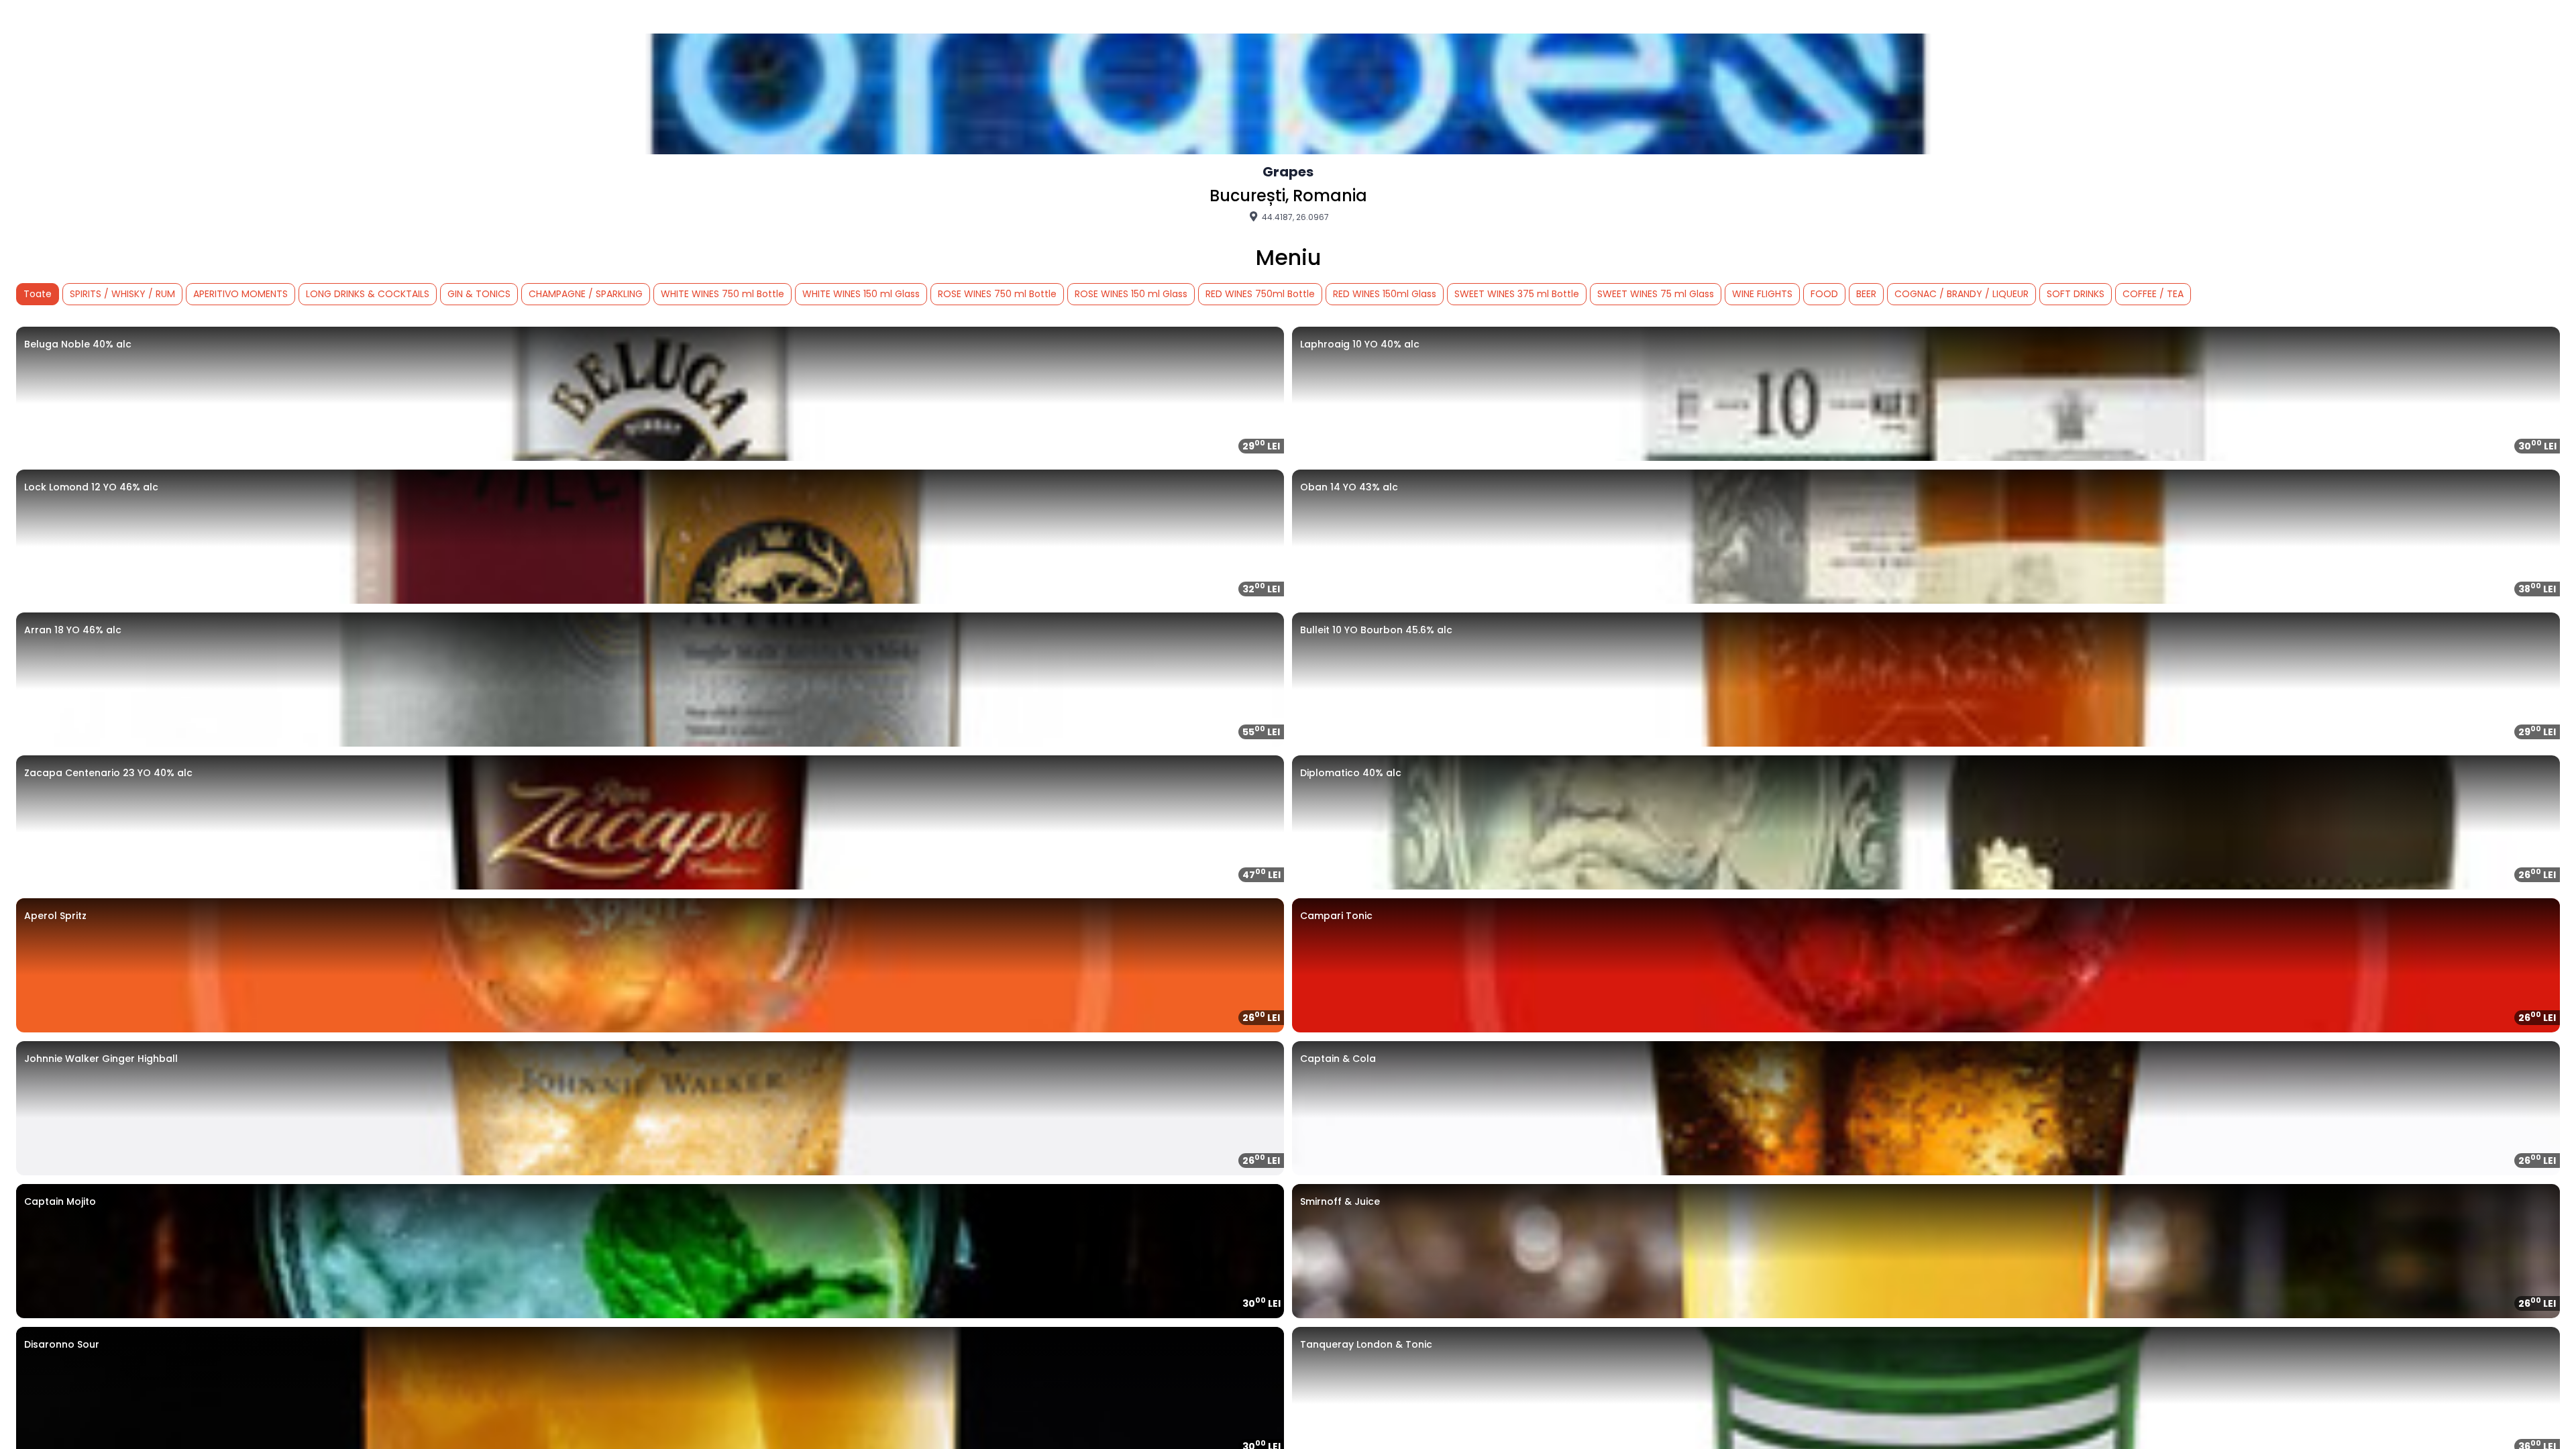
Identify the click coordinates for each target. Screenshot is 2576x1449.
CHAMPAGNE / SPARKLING (586, 294)
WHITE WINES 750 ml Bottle (722, 294)
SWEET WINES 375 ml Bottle (1517, 294)
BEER (1866, 294)
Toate (38, 294)
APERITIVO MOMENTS (240, 294)
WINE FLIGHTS (1762, 294)
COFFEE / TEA (2153, 294)
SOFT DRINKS (2076, 294)
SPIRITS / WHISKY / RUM (122, 294)
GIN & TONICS (479, 294)
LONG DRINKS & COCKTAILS (368, 294)
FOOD (1824, 294)
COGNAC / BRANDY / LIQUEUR (1962, 294)
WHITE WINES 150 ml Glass (861, 294)
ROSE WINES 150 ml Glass (1131, 294)
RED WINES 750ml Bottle (1260, 294)
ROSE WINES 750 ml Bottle (997, 294)
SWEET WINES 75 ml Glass (1656, 294)
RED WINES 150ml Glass (1385, 294)
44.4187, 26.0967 (1294, 217)
